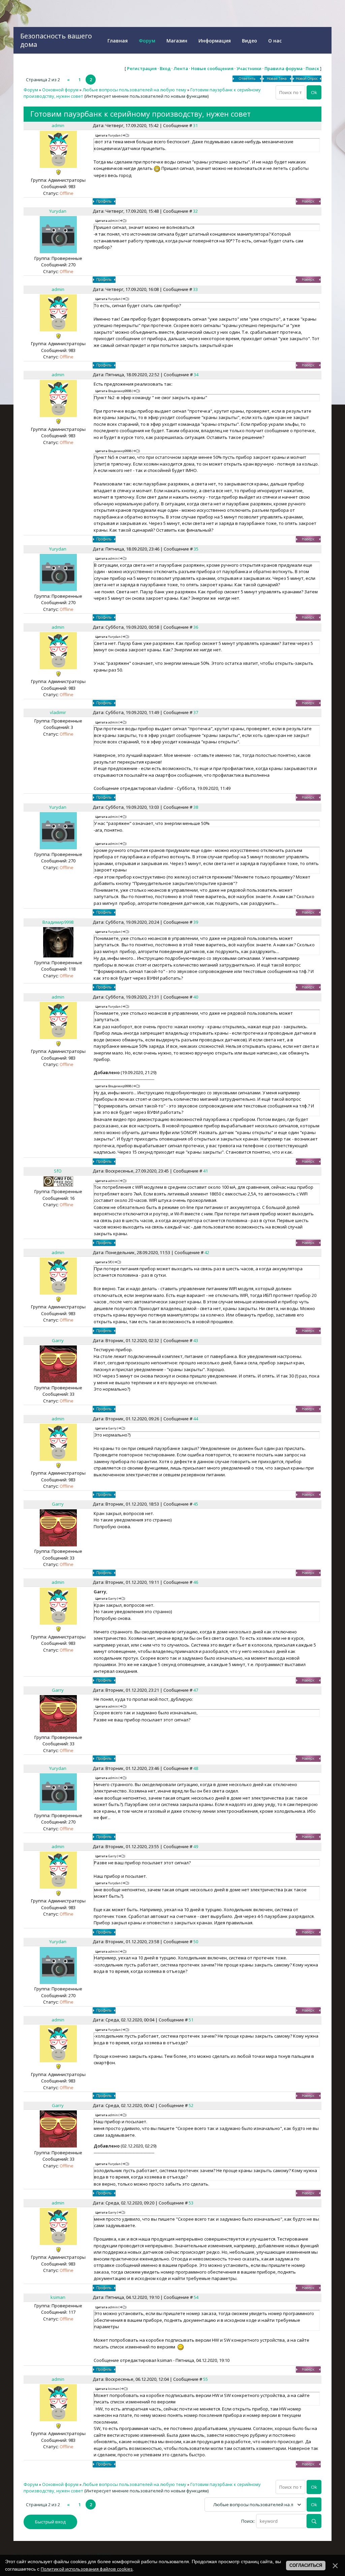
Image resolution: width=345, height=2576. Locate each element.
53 (191, 2203)
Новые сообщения (212, 68)
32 (195, 211)
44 (196, 1419)
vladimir (58, 712)
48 (196, 1768)
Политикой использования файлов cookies (87, 2569)
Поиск (312, 68)
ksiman (58, 2297)
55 (206, 2379)
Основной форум (60, 90)
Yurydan (58, 211)
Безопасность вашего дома (56, 40)
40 (196, 997)
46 (196, 1582)
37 (196, 712)
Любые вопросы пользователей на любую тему (134, 90)
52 (191, 2105)
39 (196, 922)
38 (196, 807)
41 (206, 1171)
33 (195, 289)
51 (191, 2020)
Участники (249, 68)
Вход (165, 68)
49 (196, 1846)
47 (196, 1690)
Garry (58, 1340)
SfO (58, 1171)
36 (196, 627)
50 (196, 1942)
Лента (181, 68)
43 (196, 1340)
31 (195, 125)
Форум (31, 90)
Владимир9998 (58, 922)
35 (196, 549)
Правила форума (284, 68)
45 (196, 1504)
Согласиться (306, 2565)
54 (196, 2297)
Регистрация (142, 68)
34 (196, 375)
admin (58, 125)
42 (207, 1252)
